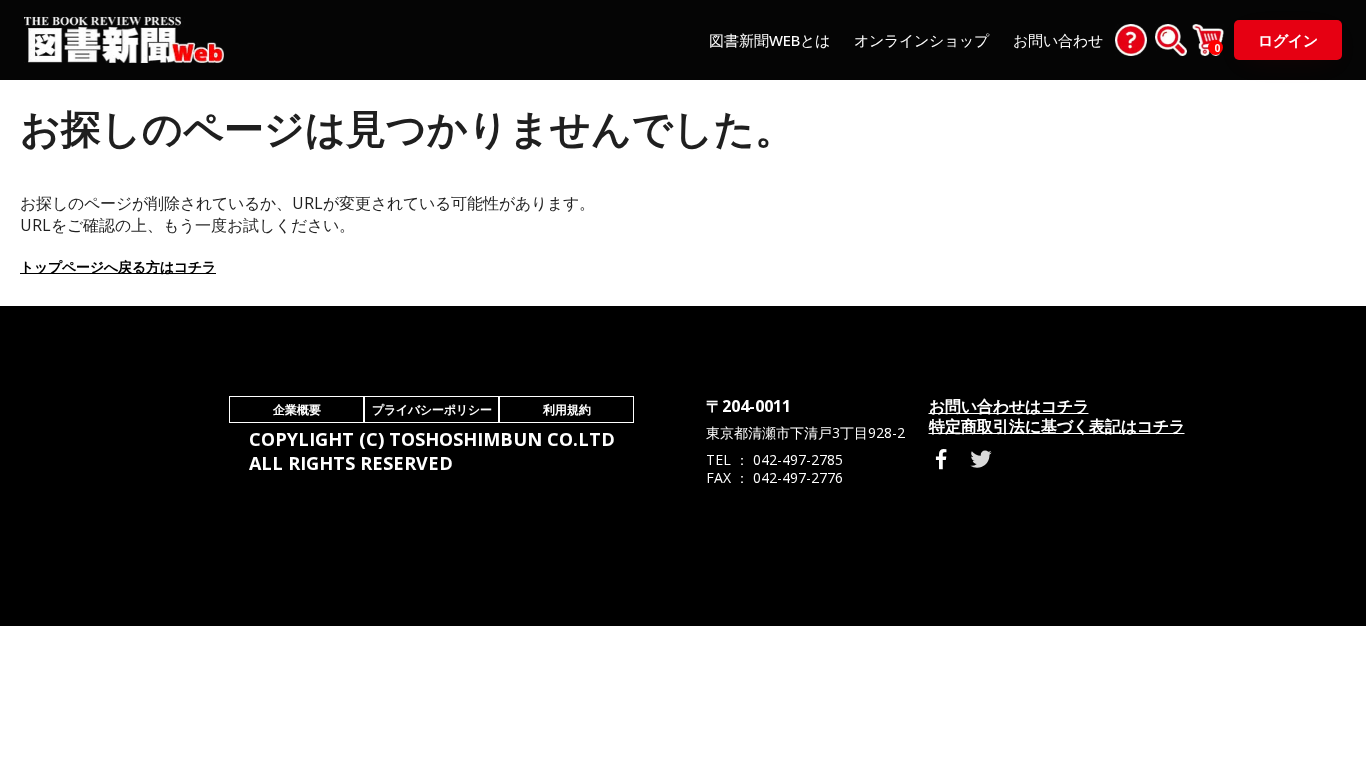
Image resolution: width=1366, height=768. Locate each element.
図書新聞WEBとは (769, 40)
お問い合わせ (1058, 40)
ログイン (1288, 40)
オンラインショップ (921, 40)
